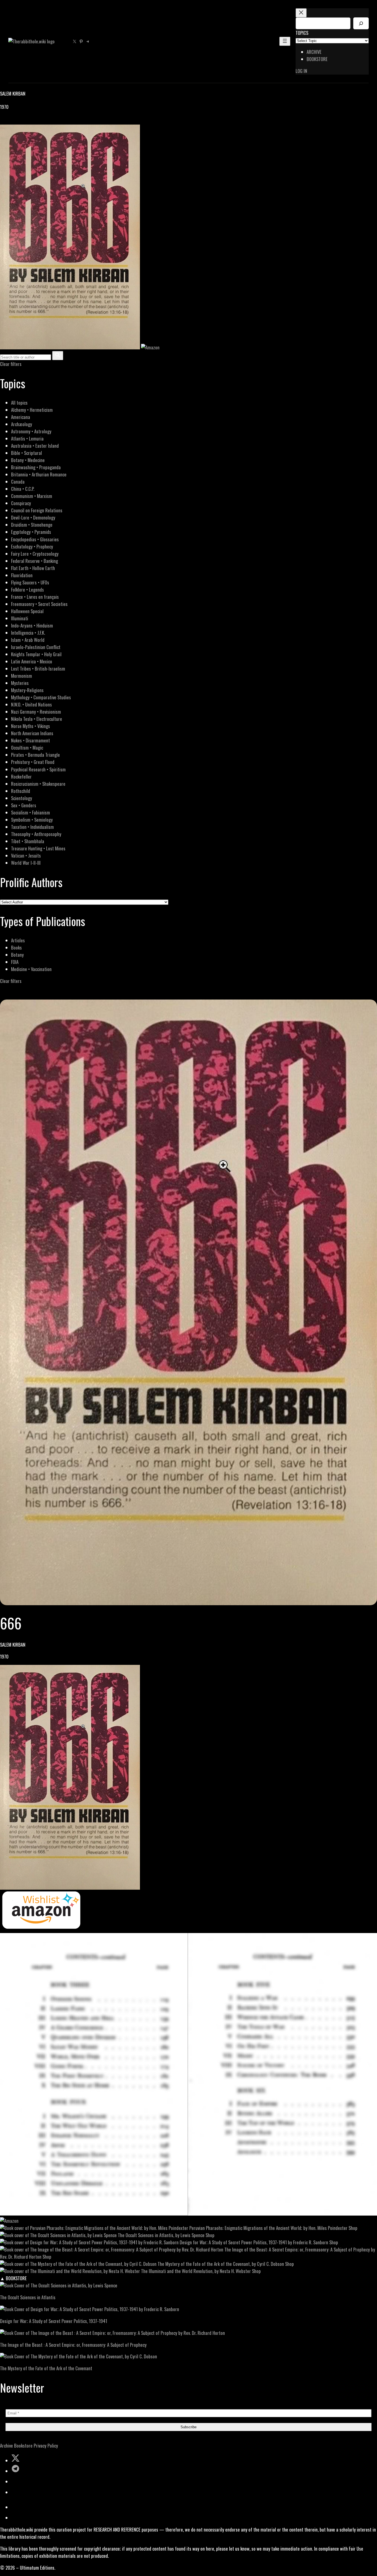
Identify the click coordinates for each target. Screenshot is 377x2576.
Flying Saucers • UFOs (30, 582)
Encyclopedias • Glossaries (35, 539)
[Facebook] (3, 121)
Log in (301, 71)
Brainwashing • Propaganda (36, 467)
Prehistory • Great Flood (33, 762)
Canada (18, 482)
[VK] (17, 121)
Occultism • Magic (27, 748)
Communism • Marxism (32, 496)
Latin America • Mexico (32, 661)
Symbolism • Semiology (32, 820)
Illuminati (20, 618)
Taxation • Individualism (32, 827)
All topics (19, 403)
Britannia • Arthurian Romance (39, 474)
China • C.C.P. (23, 489)
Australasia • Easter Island (35, 446)
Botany (17, 955)
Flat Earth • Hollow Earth (33, 568)
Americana (21, 417)
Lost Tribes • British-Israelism (38, 669)
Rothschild (21, 791)
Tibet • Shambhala (28, 841)
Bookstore (23, 2446)
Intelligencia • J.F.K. (28, 633)
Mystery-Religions (27, 690)
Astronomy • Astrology (31, 431)
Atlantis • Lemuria (27, 438)
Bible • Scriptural (26, 453)
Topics (302, 33)
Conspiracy (21, 503)
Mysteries (20, 683)
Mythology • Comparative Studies (41, 697)
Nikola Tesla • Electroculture (37, 719)
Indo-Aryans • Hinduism (32, 625)
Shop (353, 2228)
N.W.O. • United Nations (31, 704)
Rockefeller (21, 777)
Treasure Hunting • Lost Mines (38, 848)
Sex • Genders (24, 805)
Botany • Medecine (28, 460)
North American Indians (32, 733)
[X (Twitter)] (10, 121)
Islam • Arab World (28, 640)
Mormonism (22, 676)
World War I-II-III (26, 863)
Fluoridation (22, 575)
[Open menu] (285, 41)
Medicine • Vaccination (31, 969)
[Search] (361, 23)
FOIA (15, 962)
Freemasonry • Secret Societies (39, 604)
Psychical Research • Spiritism (38, 769)
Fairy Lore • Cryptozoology (35, 554)
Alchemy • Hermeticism (32, 410)
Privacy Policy (46, 2446)
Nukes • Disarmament (30, 740)
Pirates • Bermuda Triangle (35, 755)
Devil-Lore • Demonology (33, 517)
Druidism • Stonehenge (32, 525)
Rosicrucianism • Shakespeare (38, 784)
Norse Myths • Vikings (30, 726)
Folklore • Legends (27, 590)
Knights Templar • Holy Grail (36, 654)
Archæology (22, 424)
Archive (6, 2446)
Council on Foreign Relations (37, 510)
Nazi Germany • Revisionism (36, 712)
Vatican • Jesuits (26, 855)
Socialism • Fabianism (30, 812)
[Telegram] (23, 121)
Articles (18, 940)
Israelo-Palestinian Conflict (36, 647)
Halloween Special (27, 611)
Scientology (22, 798)
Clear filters (11, 364)
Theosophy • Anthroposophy (36, 834)
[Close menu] (301, 13)
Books (16, 947)
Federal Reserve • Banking (34, 561)
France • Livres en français (35, 597)
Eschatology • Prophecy (32, 546)
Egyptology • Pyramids (31, 532)
